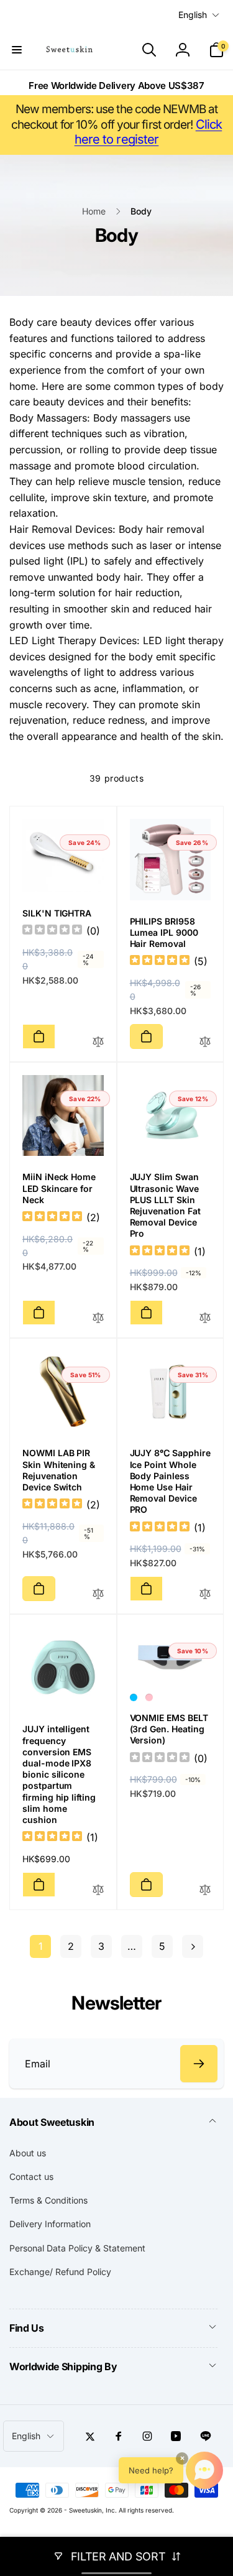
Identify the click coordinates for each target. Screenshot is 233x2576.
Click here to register (148, 132)
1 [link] (41, 1946)
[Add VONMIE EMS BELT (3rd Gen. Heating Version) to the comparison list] (205, 1890)
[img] (160, 962)
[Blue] (134, 1697)
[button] (17, 50)
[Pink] (149, 1697)
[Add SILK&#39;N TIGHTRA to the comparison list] (98, 1042)
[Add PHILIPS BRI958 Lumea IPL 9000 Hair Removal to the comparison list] (205, 1042)
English (193, 15)
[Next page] (193, 1946)
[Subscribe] (199, 2064)
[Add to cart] (39, 1036)
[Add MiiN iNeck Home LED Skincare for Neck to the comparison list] (98, 1318)
